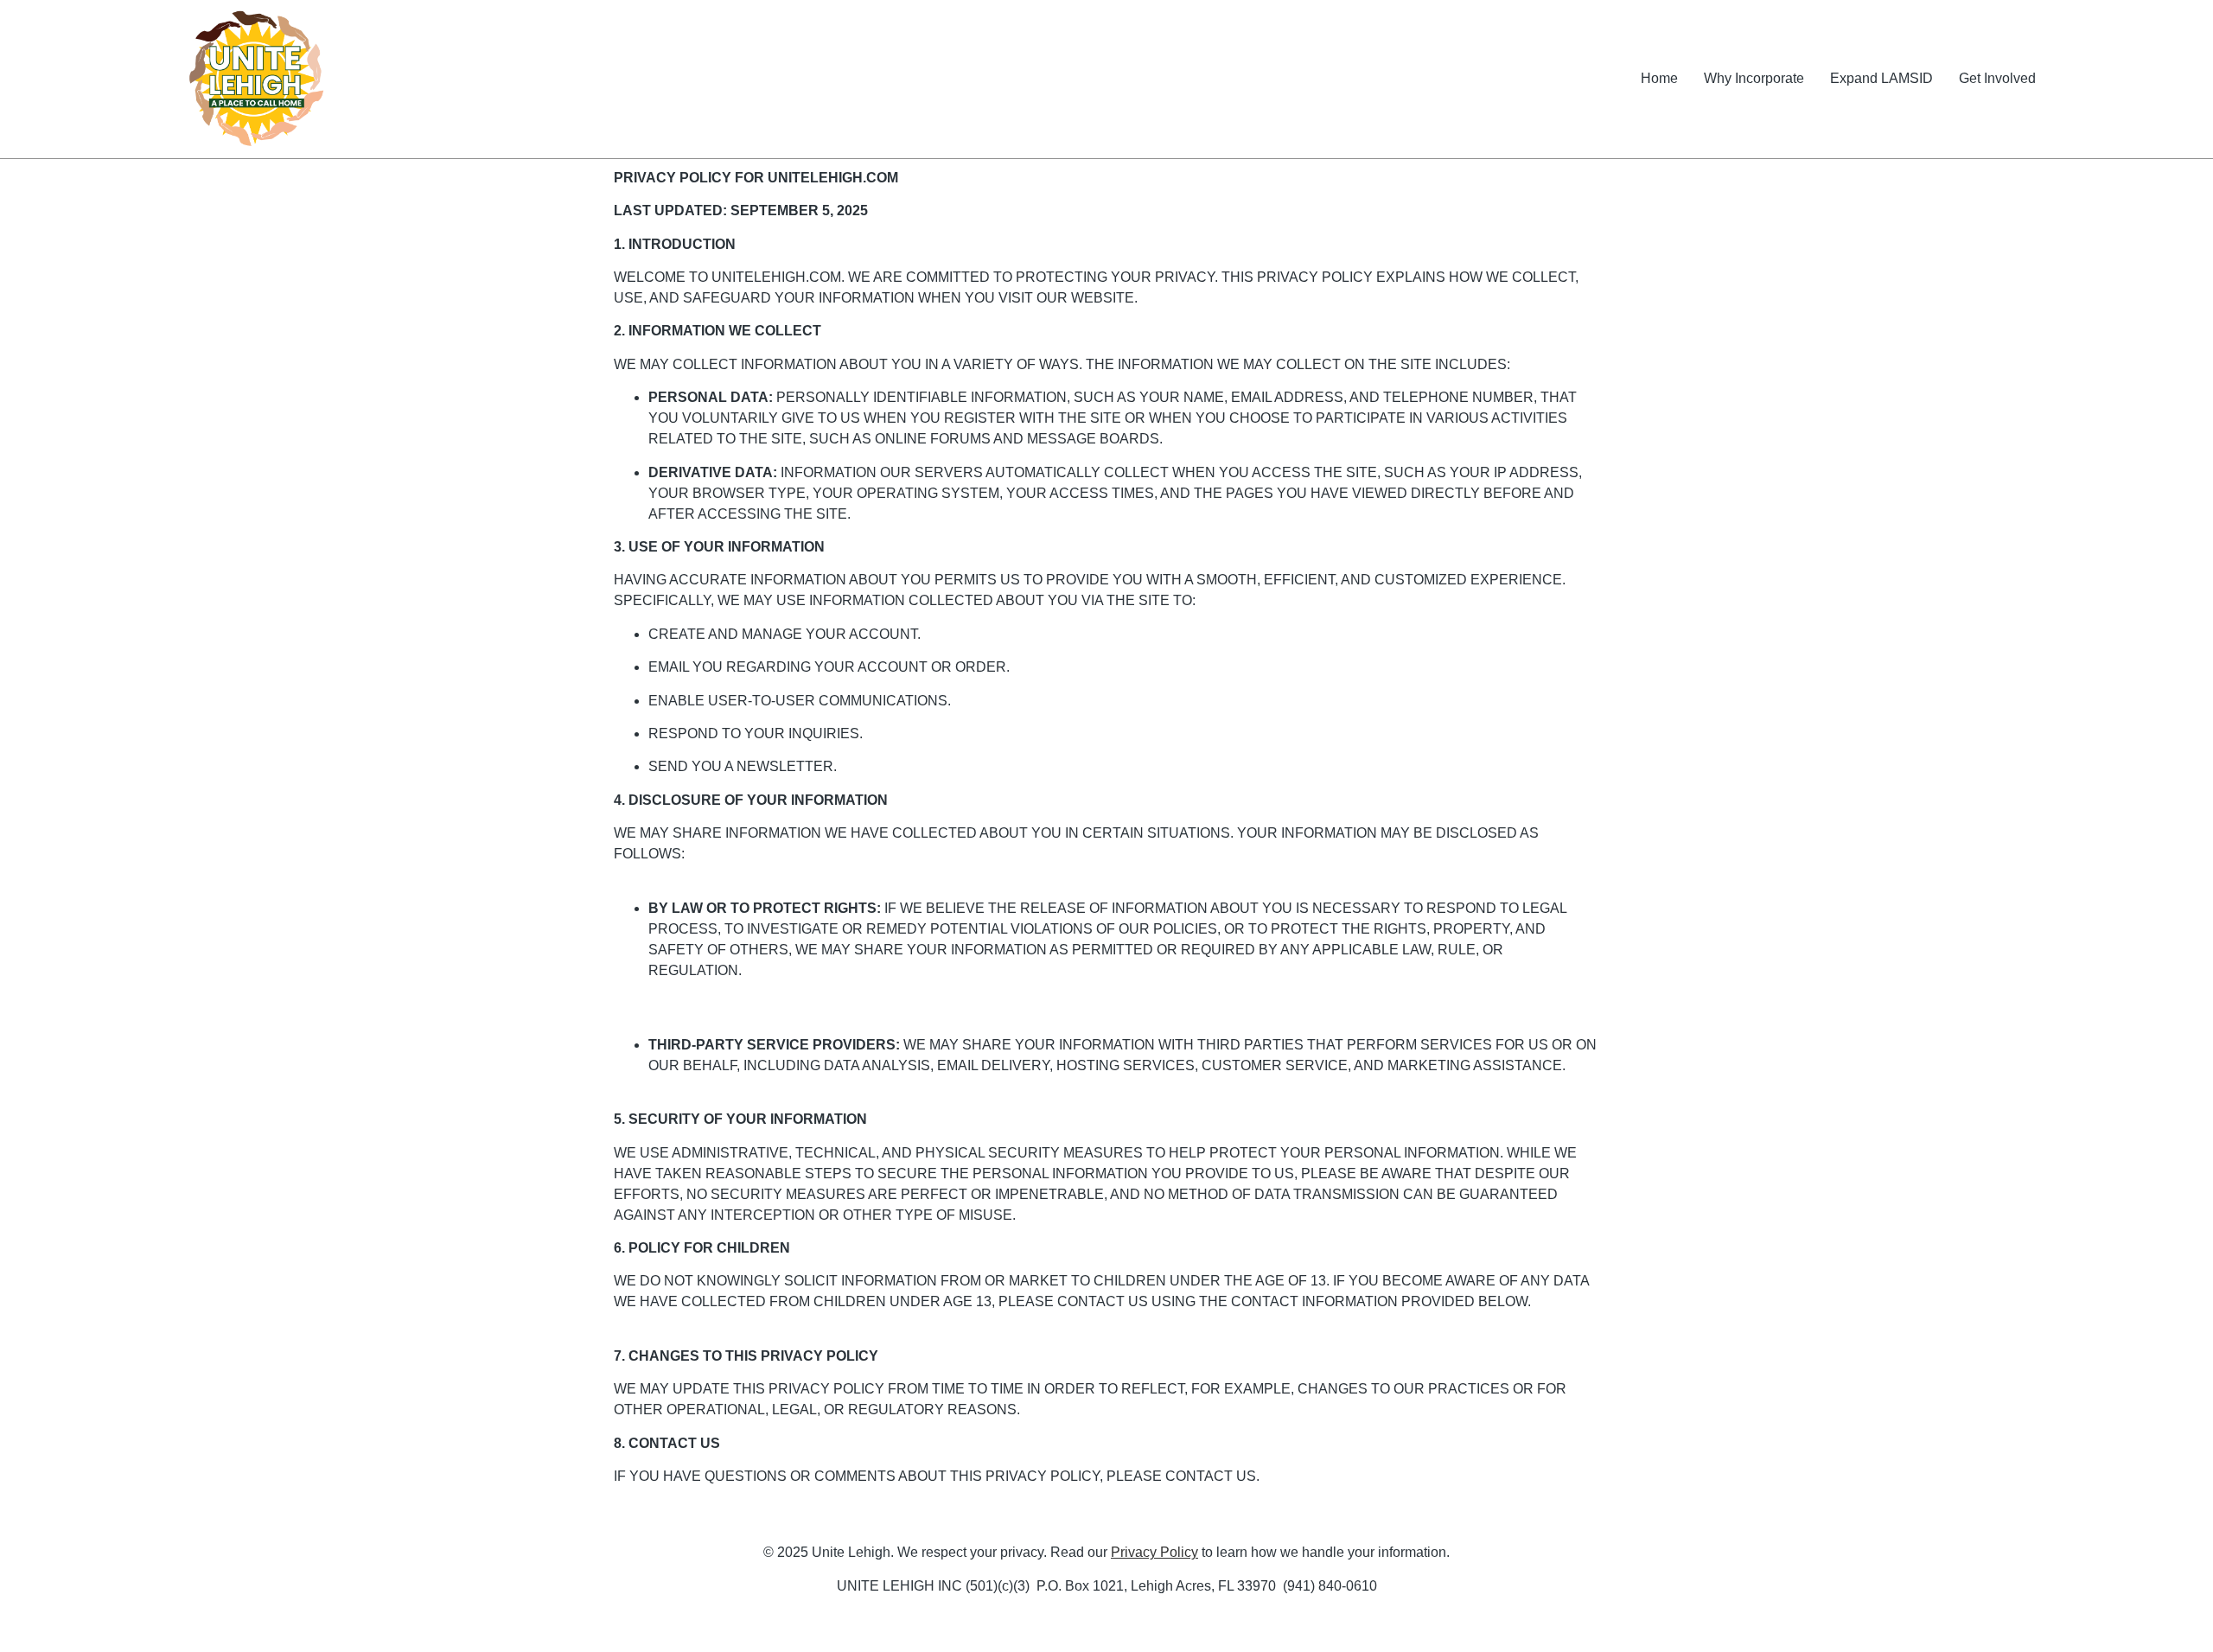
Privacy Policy (1154, 1552)
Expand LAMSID (1881, 78)
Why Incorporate (1754, 78)
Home (1659, 78)
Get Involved (1997, 78)
